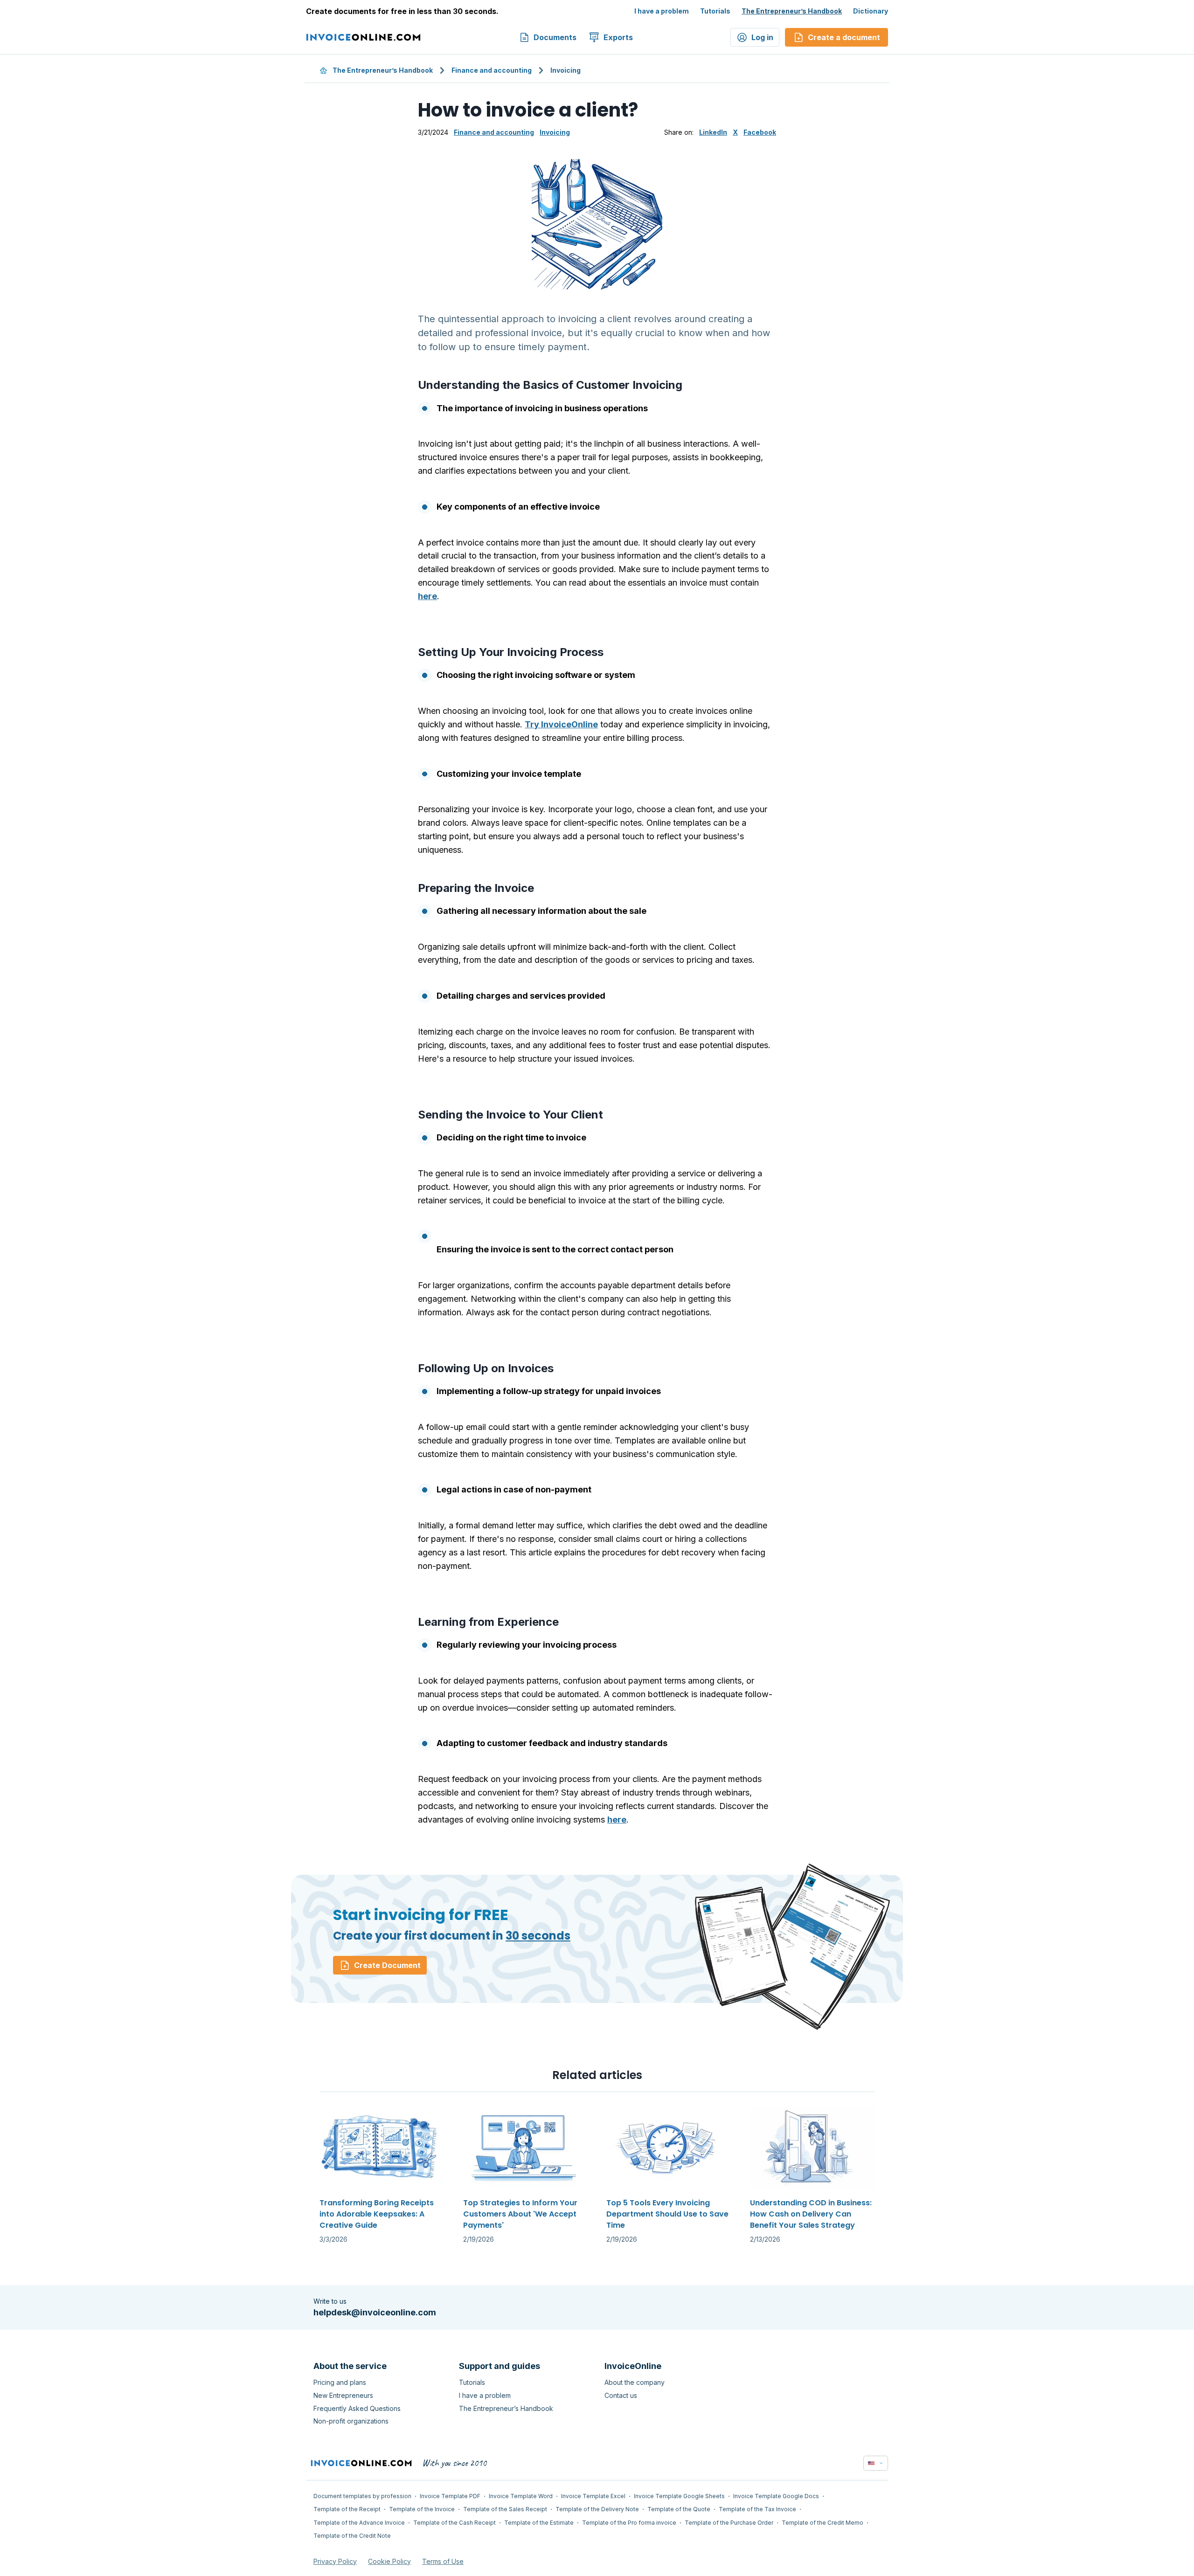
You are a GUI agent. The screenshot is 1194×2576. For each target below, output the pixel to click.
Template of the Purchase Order (729, 2523)
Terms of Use (443, 2561)
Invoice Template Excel (593, 2496)
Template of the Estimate (539, 2523)
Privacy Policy (335, 2561)
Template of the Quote (679, 2509)
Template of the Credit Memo (823, 2523)
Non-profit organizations (351, 2421)
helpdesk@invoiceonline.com (375, 2312)
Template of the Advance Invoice (359, 2523)
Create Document (387, 1965)
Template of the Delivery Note (597, 2509)
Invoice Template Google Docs (776, 2496)
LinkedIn (713, 132)
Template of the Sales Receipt (505, 2509)
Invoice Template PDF (450, 2496)
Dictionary (871, 11)
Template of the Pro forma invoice (629, 2523)
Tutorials (715, 11)
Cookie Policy (389, 2561)
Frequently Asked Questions (357, 2408)
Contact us (621, 2395)
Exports (618, 37)
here (427, 596)
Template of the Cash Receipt (455, 2523)
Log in (762, 37)
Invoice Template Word (521, 2496)
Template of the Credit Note (352, 2536)
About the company (635, 2382)
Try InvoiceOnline (561, 724)
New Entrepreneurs (343, 2395)
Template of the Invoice (422, 2509)
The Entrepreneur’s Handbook (792, 11)
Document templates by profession (362, 2496)
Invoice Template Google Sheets (679, 2496)
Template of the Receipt (347, 2509)
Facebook (760, 132)
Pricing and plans (340, 2382)
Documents (555, 37)
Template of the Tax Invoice (757, 2509)
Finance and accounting (492, 70)
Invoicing (566, 70)
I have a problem (662, 11)
